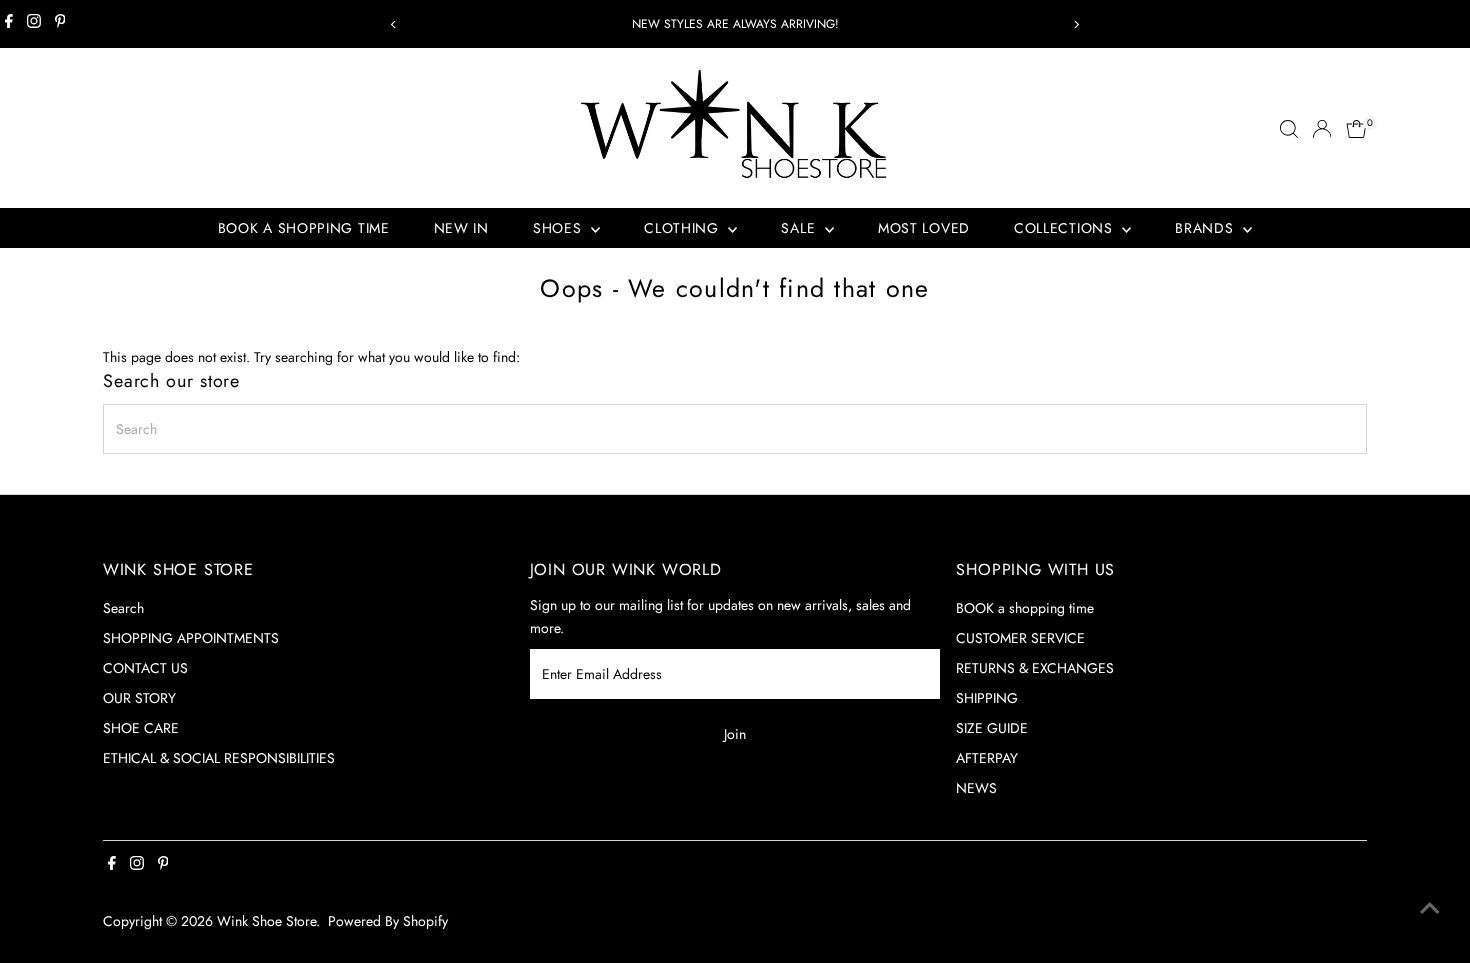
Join (735, 734)
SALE (800, 228)
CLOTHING (683, 228)
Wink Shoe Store (266, 921)
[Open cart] (1356, 129)
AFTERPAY (987, 758)
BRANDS (1206, 228)
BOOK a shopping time (1025, 608)
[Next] (1076, 24)
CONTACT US (145, 668)
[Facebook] (9, 24)
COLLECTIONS (1065, 228)
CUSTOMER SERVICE (1020, 638)
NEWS (976, 788)
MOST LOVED (924, 228)
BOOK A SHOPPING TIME (304, 228)
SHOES (559, 228)
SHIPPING (987, 698)
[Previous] (394, 24)
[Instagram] (34, 24)
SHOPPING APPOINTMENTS (191, 638)
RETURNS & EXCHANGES (1035, 668)
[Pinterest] (60, 24)
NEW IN (461, 228)
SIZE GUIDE (992, 728)
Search (123, 608)
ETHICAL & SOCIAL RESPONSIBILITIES (219, 758)
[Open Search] (1289, 129)
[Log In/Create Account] (1322, 129)
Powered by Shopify (388, 921)
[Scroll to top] (1430, 908)
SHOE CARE (141, 728)
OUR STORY (139, 698)
